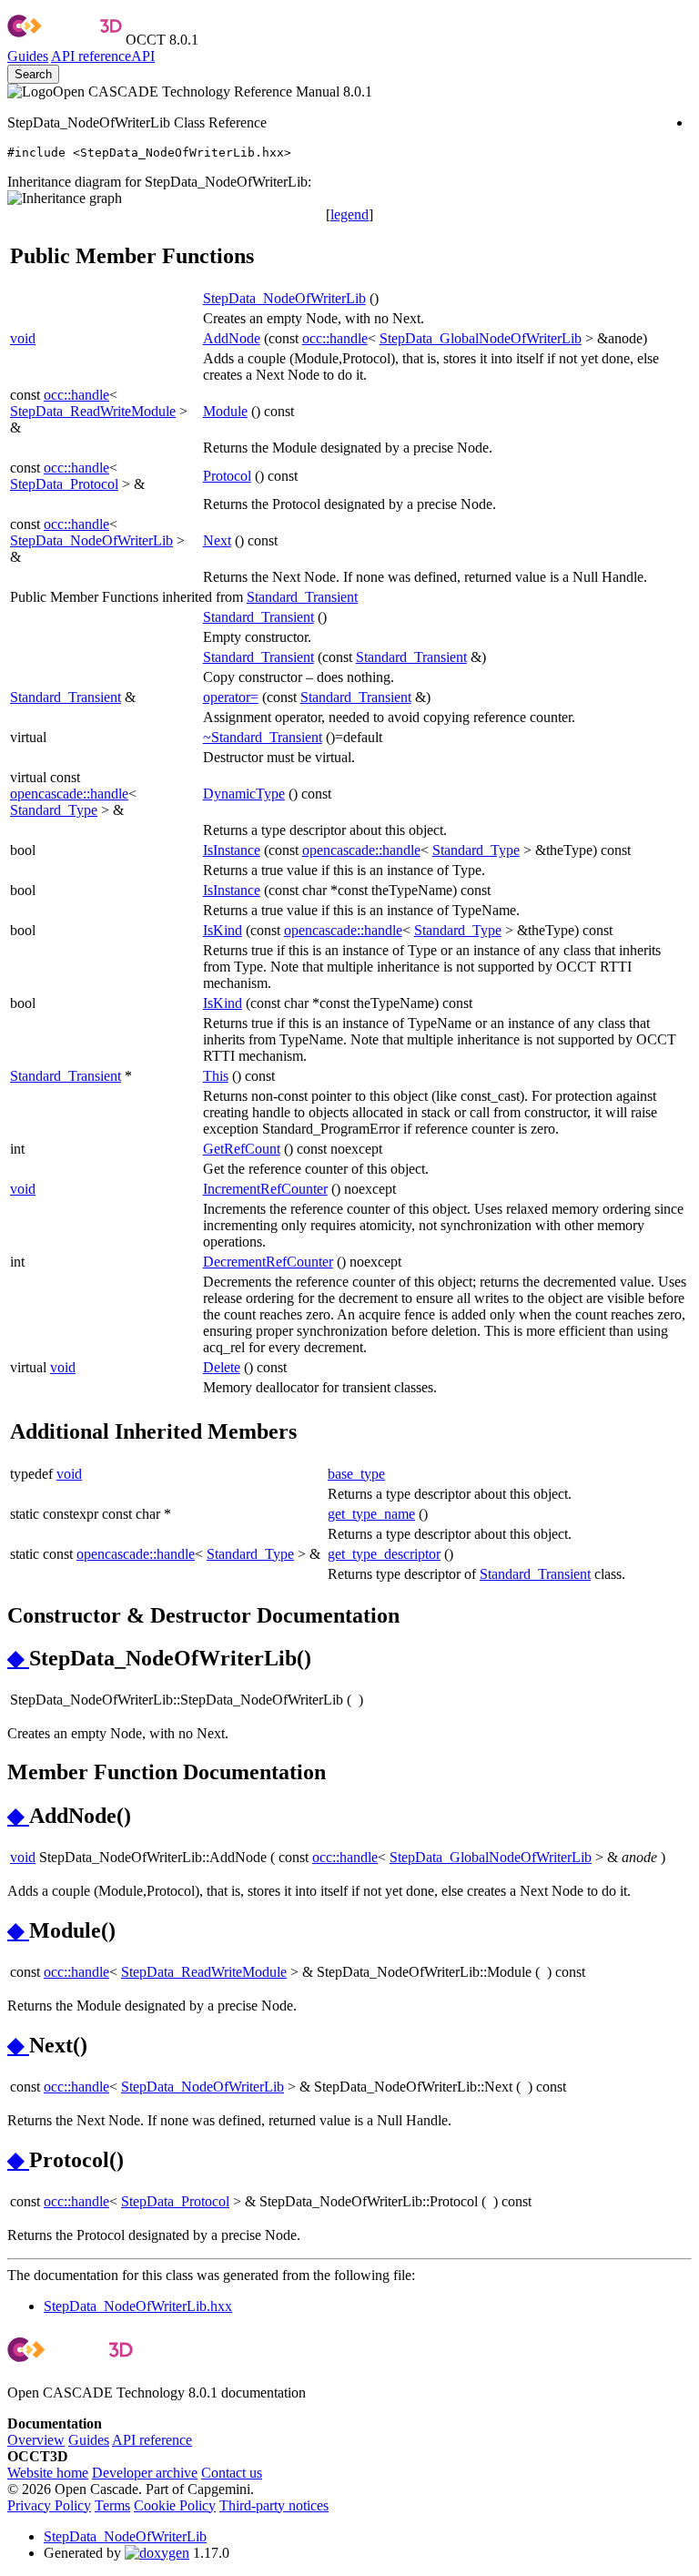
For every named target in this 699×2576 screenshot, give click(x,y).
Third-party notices (274, 2505)
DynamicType (244, 794)
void (23, 338)
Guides (28, 56)
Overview (36, 2440)
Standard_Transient (302, 597)
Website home (48, 2473)
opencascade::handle (69, 794)
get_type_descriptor (384, 1554)
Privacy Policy (49, 2505)
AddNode (232, 338)
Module (225, 411)
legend (349, 214)
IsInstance (232, 850)
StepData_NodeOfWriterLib (284, 298)
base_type (356, 1474)
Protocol (227, 476)
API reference (152, 2440)
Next (217, 540)
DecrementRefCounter (268, 1262)
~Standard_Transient (263, 737)
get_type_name (371, 1514)
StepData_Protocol (64, 484)
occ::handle (335, 338)
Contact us (232, 2473)
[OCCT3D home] (65, 40)
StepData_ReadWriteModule (93, 411)
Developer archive (145, 2473)
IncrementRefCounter (265, 1189)
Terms (112, 2505)
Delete (222, 1367)
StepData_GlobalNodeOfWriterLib (481, 338)
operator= (231, 697)
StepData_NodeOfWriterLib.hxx (138, 2306)
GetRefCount (242, 1149)
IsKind (223, 930)
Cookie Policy (175, 2505)
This (216, 1076)
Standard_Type (54, 810)
